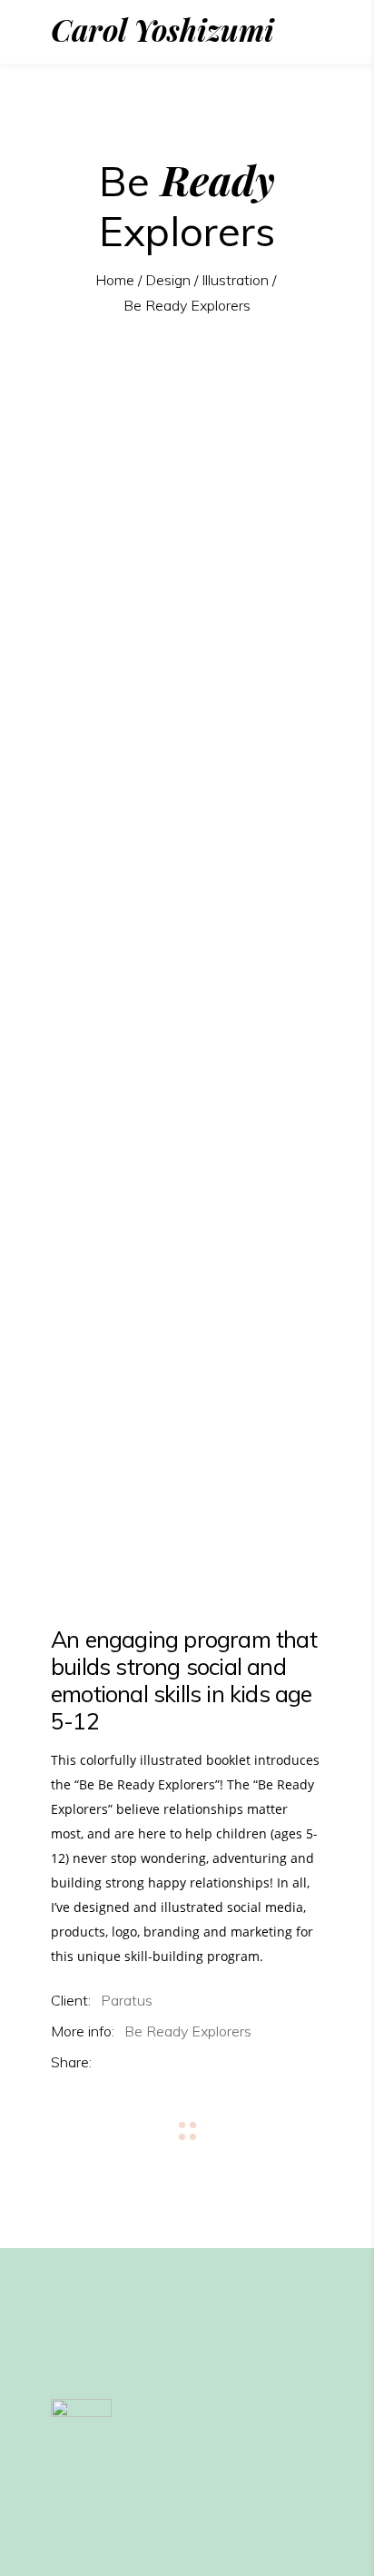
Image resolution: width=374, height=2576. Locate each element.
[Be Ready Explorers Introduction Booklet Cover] (187, 502)
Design (168, 280)
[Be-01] (187, 1548)
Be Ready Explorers (188, 2031)
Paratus (127, 2000)
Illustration (235, 280)
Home (115, 280)
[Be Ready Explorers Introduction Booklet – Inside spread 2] (187, 1001)
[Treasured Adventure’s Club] (187, 1285)
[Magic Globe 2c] (187, 1479)
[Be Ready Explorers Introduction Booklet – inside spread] (187, 752)
